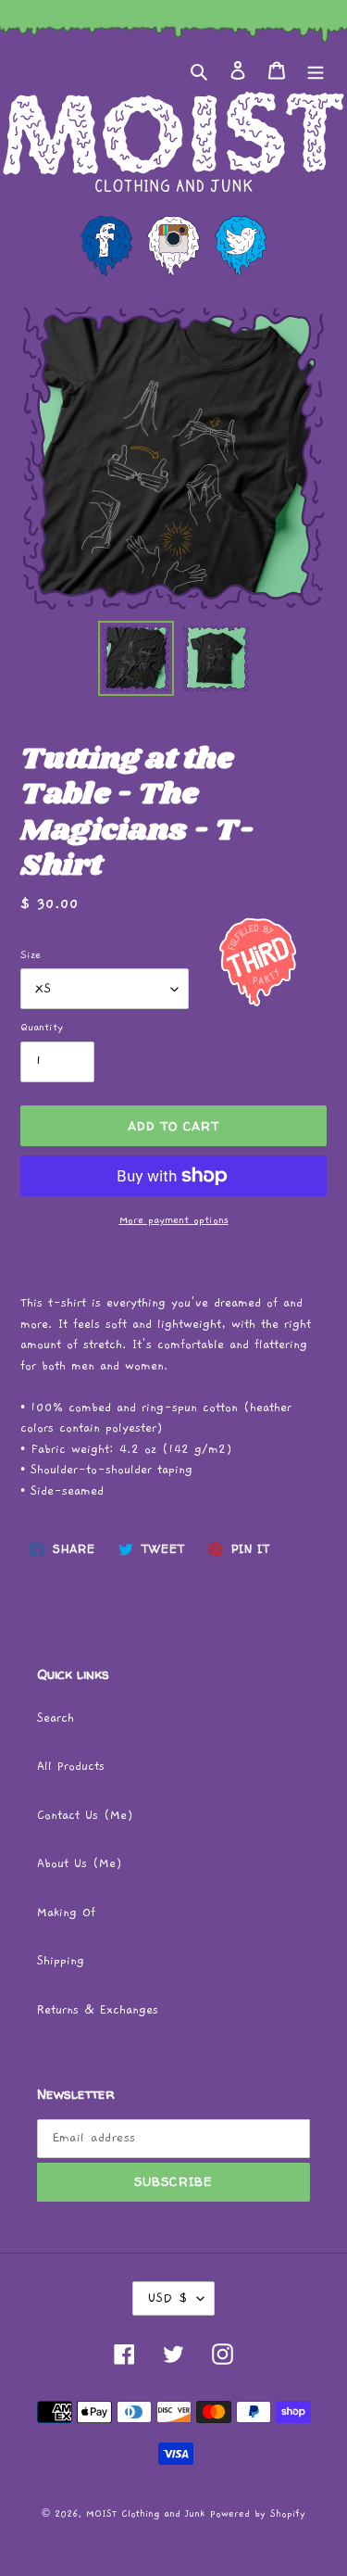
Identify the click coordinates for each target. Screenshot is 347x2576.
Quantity (42, 1027)
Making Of (66, 1913)
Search (56, 1718)
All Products (71, 1767)
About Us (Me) (80, 1864)
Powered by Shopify (258, 2514)
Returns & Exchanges (98, 2010)
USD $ (167, 2298)
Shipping (61, 1961)
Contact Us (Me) (85, 1816)
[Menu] (316, 71)
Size (31, 955)
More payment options (174, 1220)
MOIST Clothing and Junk (145, 2514)
